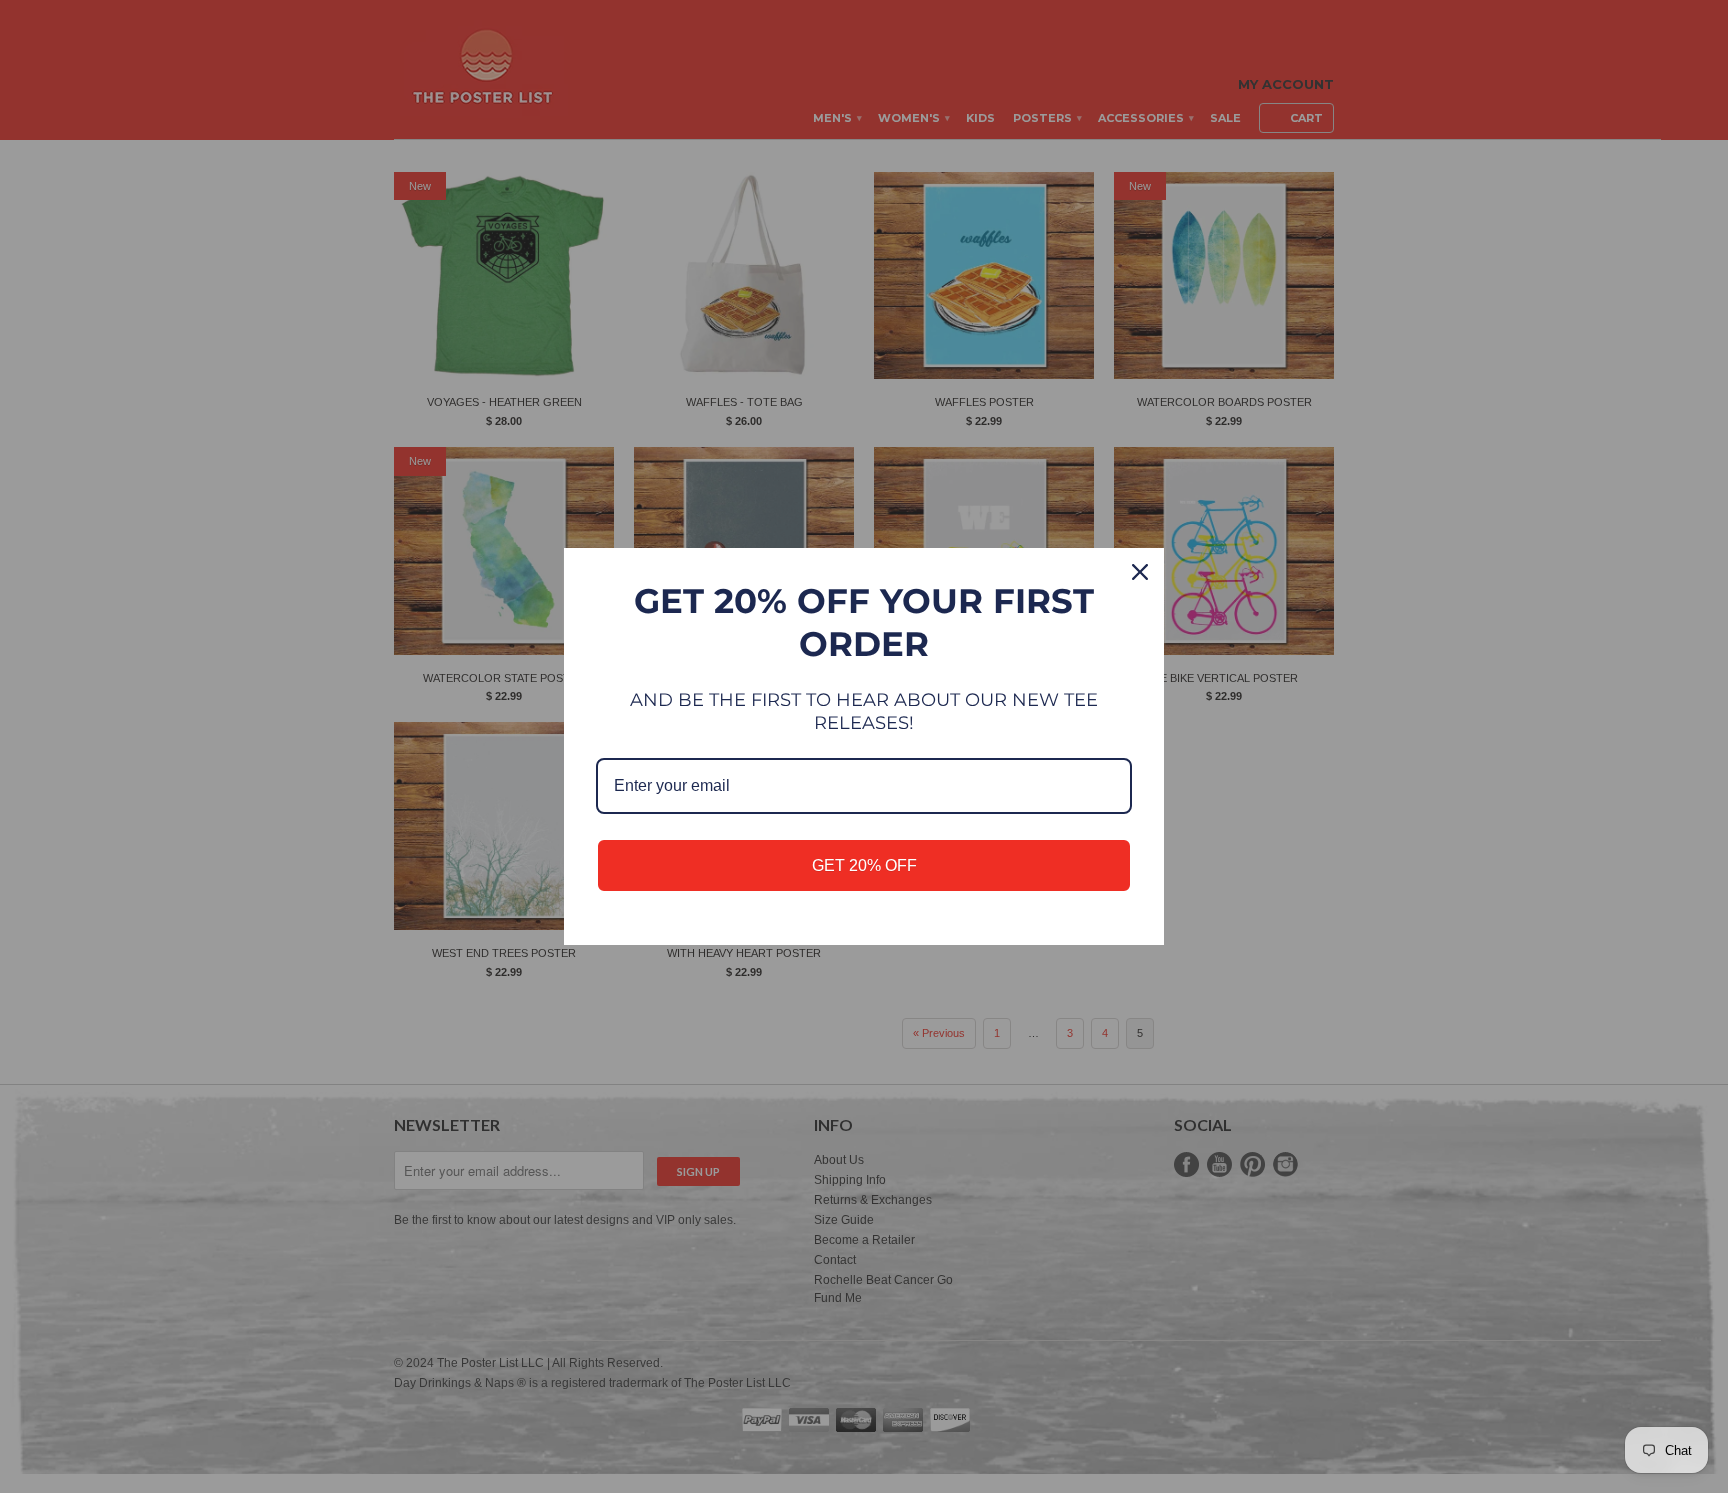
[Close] (1140, 572)
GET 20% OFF (864, 865)
